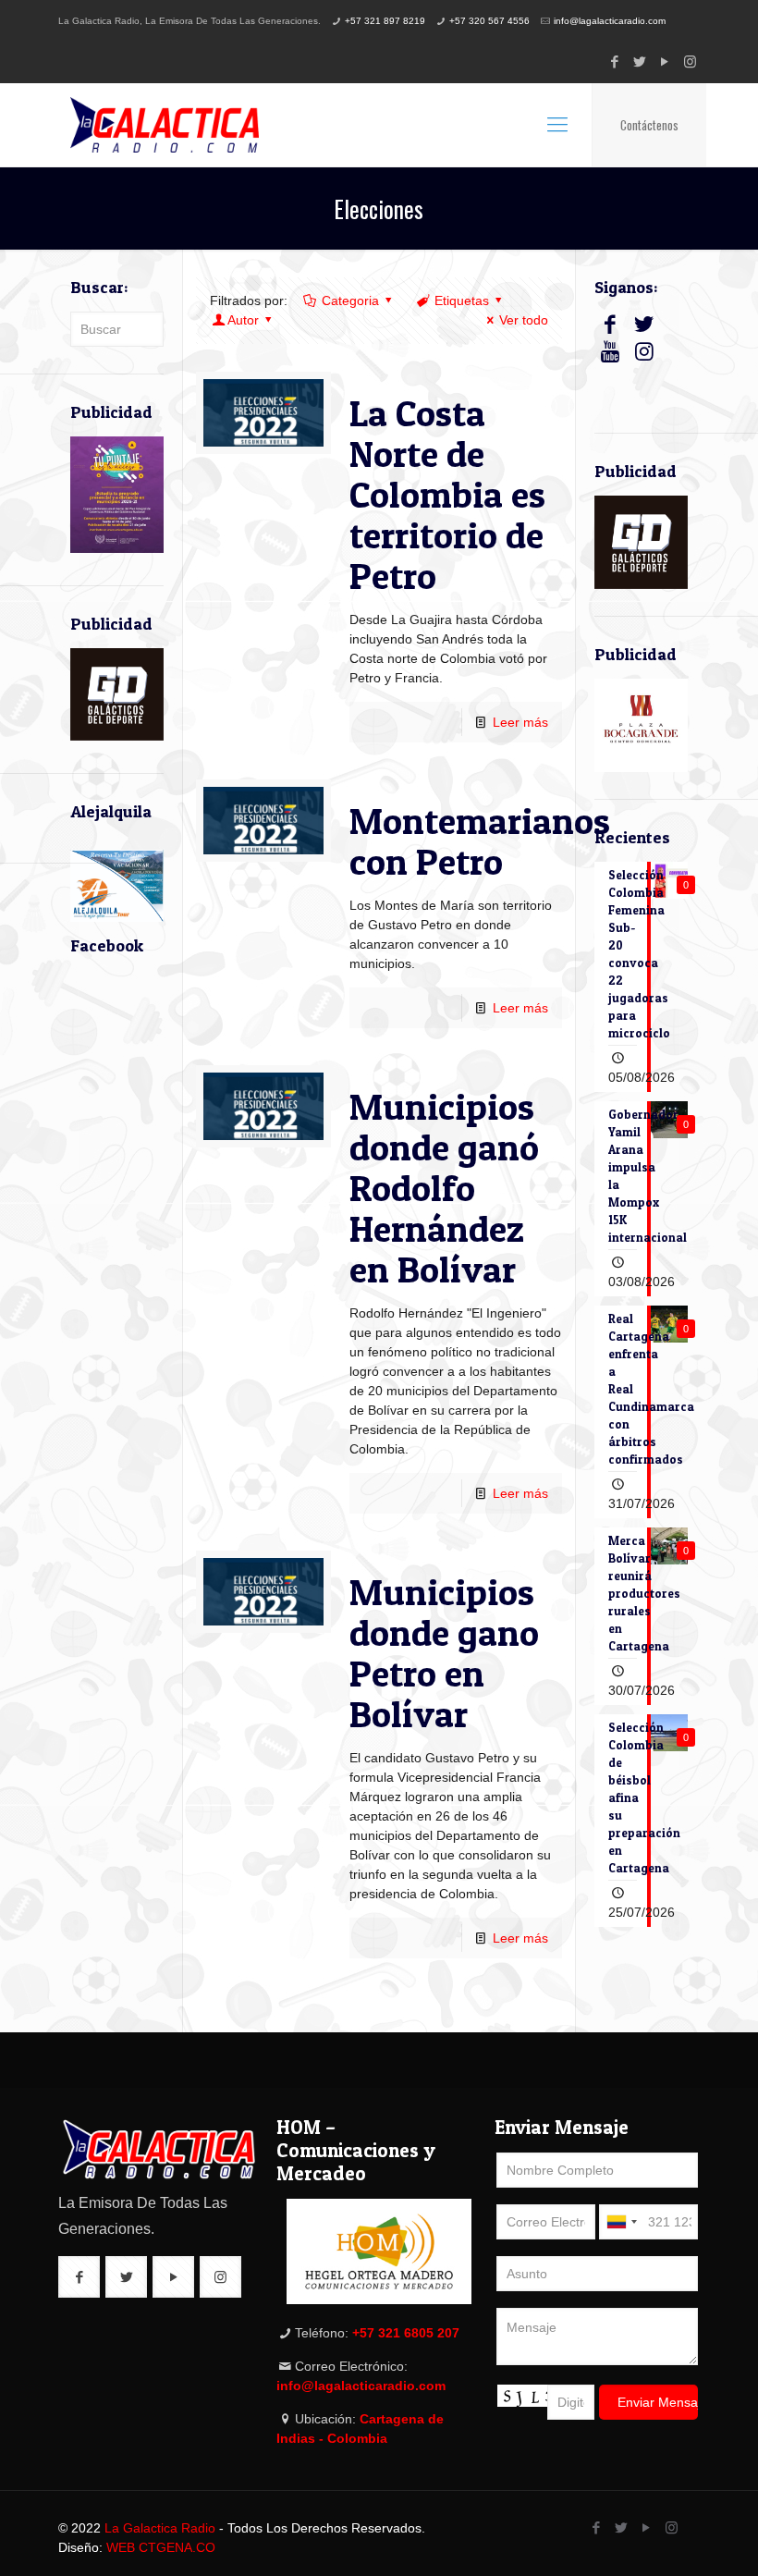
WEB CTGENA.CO (161, 2547)
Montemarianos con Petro (480, 841)
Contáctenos (649, 125)
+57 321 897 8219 (385, 21)
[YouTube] (665, 61)
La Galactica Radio (160, 2528)
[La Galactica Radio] (165, 125)
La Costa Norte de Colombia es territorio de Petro (447, 494)
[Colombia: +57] (621, 2222)
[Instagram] (690, 61)
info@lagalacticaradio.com (610, 21)
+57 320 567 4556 (489, 21)
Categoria (350, 301)
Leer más (520, 722)
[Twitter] (640, 61)
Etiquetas (462, 301)
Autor (243, 320)
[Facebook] (615, 61)
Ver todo (524, 320)
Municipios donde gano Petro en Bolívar (444, 1653)
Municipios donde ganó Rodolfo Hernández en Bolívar (444, 1188)
